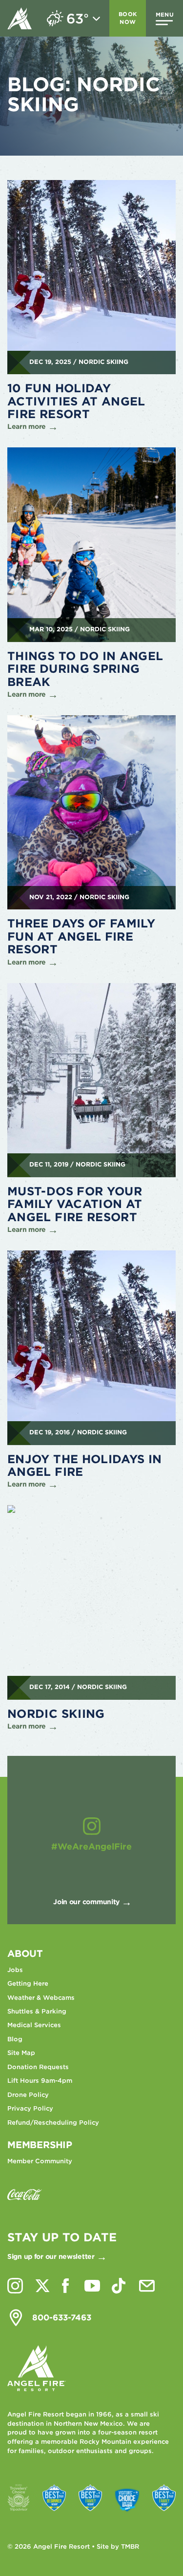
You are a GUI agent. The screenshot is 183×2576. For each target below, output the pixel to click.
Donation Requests (38, 2067)
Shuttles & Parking (37, 2011)
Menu (165, 15)
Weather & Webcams (41, 1998)
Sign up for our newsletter (51, 2256)
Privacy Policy (30, 2108)
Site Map (21, 2053)
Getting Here (28, 1983)
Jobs (15, 1970)
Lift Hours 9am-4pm (40, 2081)
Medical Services (34, 2025)
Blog (15, 2039)
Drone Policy (28, 2095)
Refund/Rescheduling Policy (53, 2123)
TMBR (130, 2546)
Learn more (27, 426)
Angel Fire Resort (20, 18)
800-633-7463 (62, 2317)
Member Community (40, 2161)
